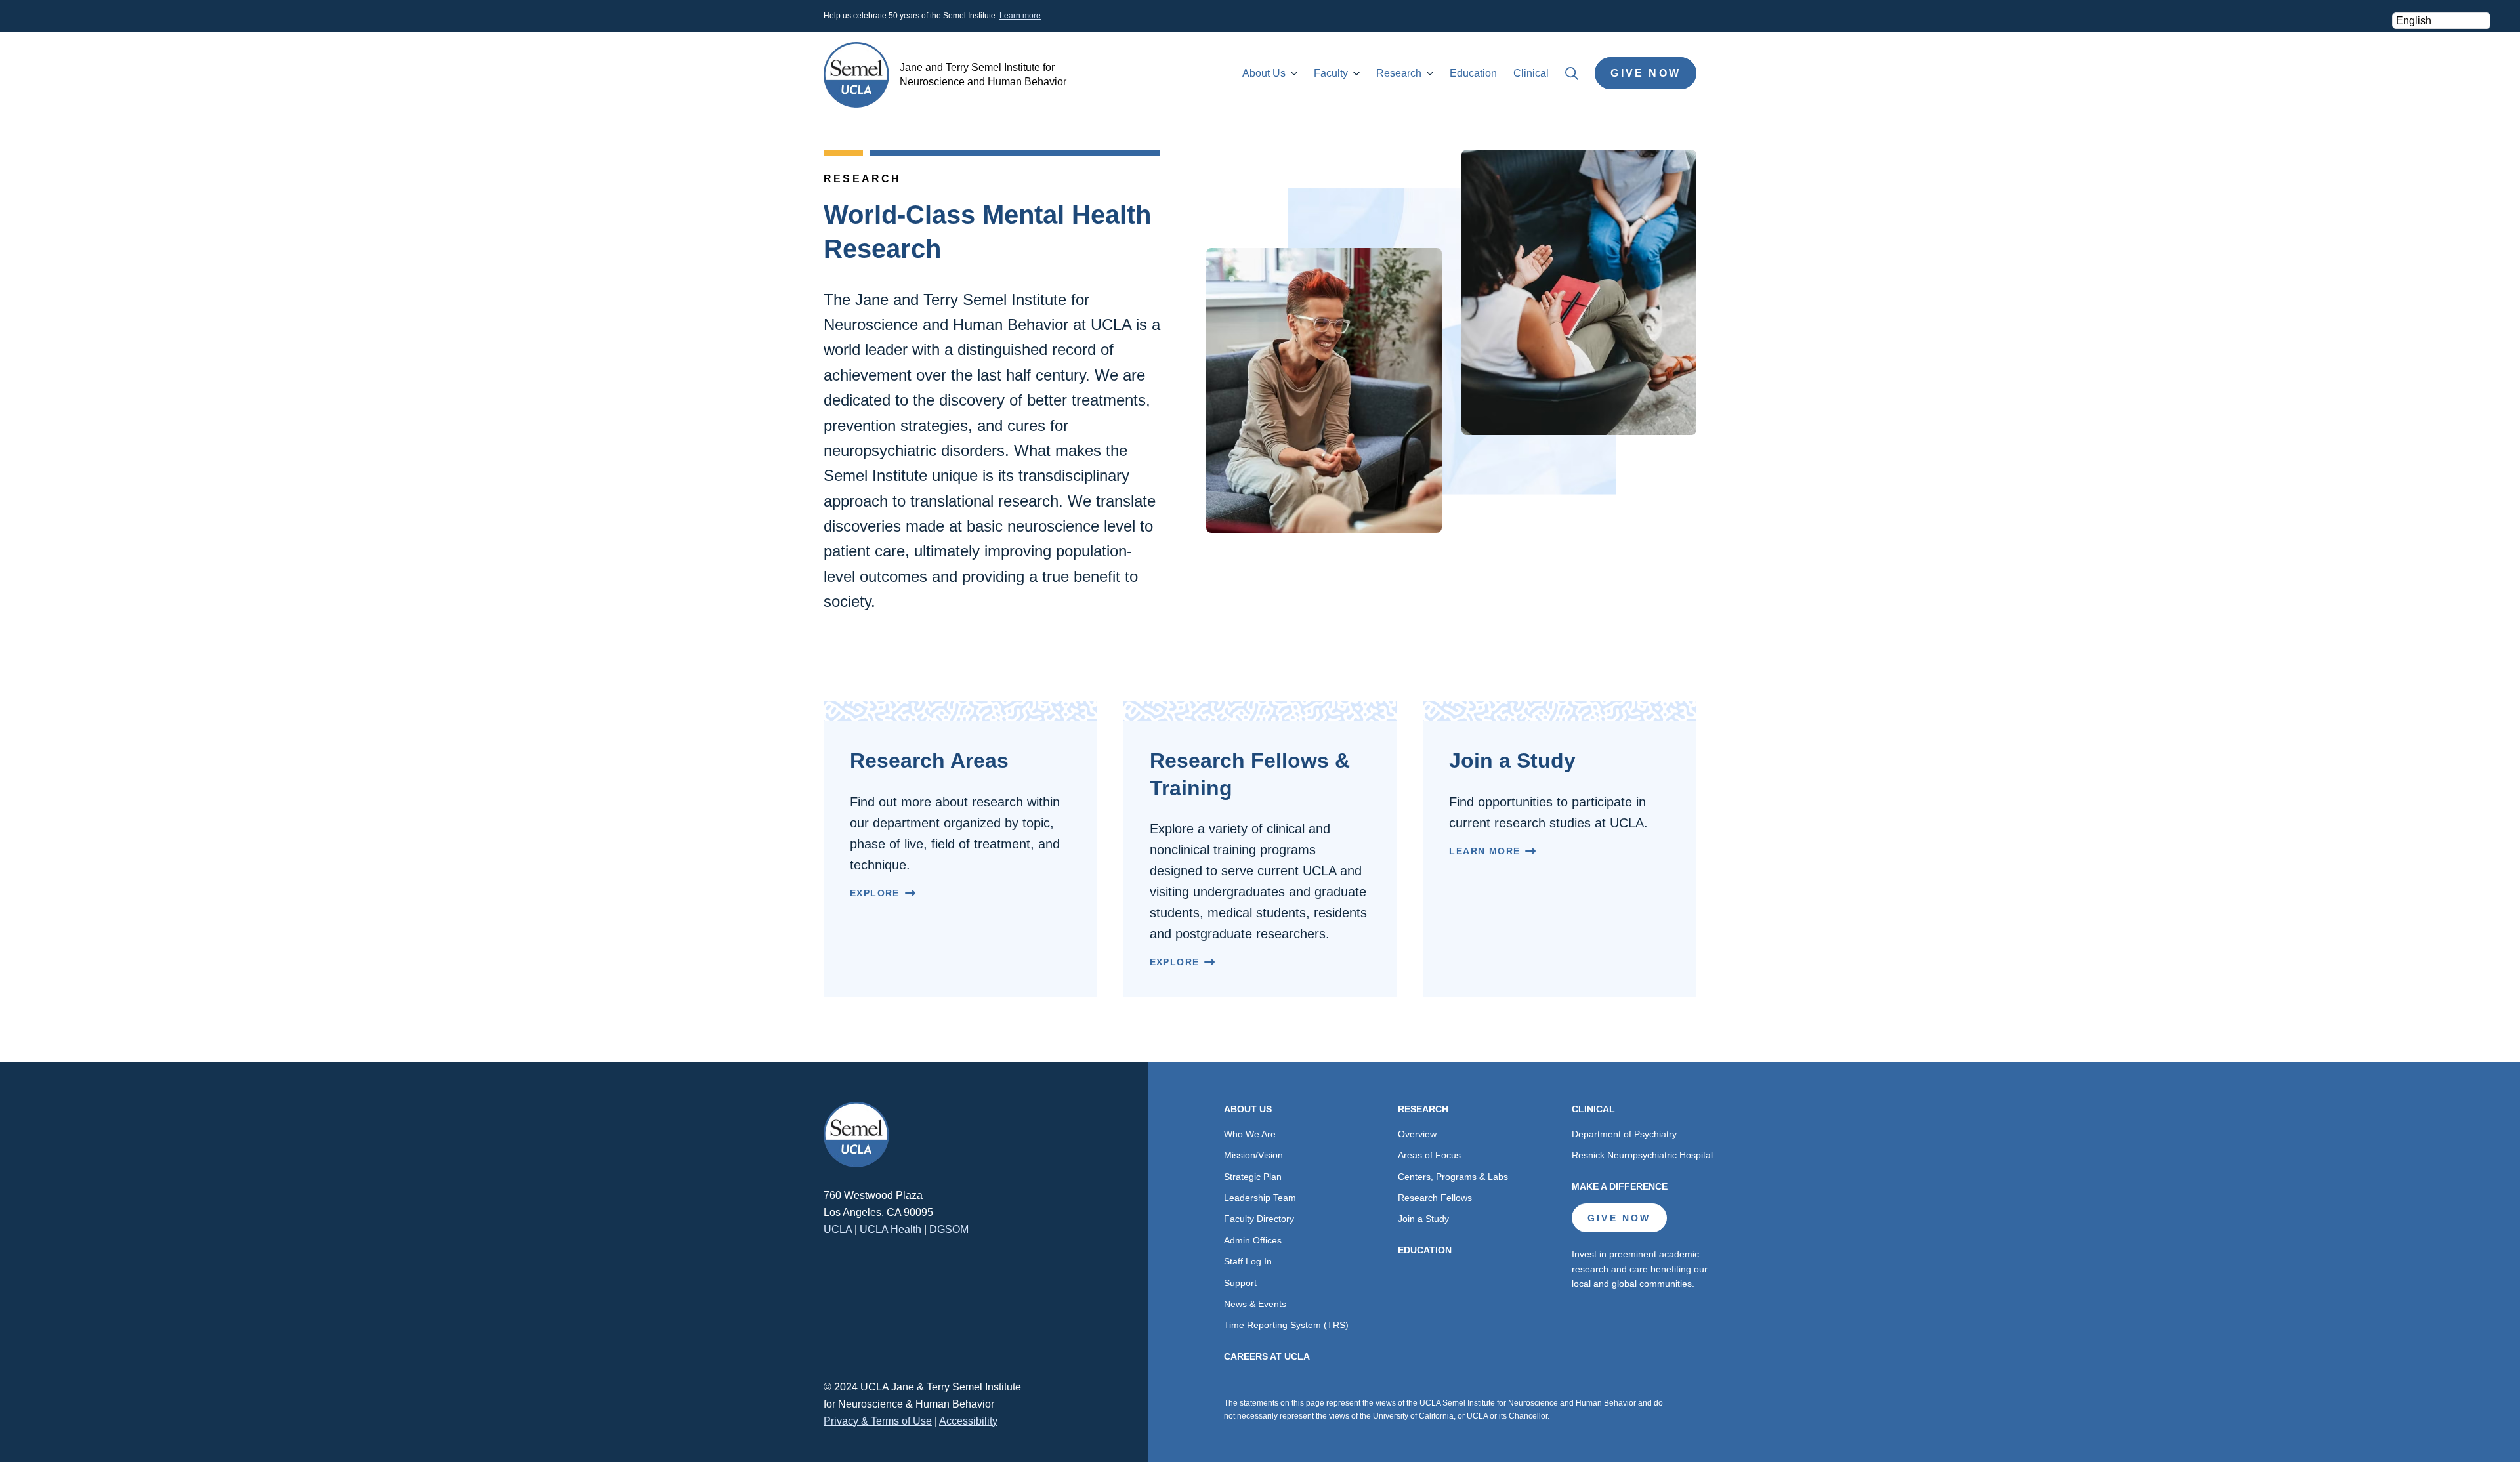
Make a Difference (1620, 1186)
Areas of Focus (1429, 1155)
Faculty (1331, 73)
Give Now (1646, 73)
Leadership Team (1260, 1198)
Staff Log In (1248, 1261)
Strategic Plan (1253, 1177)
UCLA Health (891, 1229)
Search (1572, 73)
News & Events (1255, 1304)
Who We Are (1250, 1134)
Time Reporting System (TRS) (1286, 1325)
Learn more (1020, 16)
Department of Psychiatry (1624, 1134)
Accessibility (968, 1421)
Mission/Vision (1253, 1155)
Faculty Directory (1259, 1219)
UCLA (838, 1229)
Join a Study (1423, 1219)
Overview (1417, 1134)
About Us (1264, 73)
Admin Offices (1253, 1240)
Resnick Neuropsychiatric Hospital (1642, 1155)
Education (1473, 73)
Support (1240, 1283)
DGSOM (949, 1229)
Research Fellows (1435, 1198)
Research (1399, 73)
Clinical (1531, 73)
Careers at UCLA (1267, 1356)
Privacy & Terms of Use (878, 1421)
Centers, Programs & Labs (1453, 1177)
